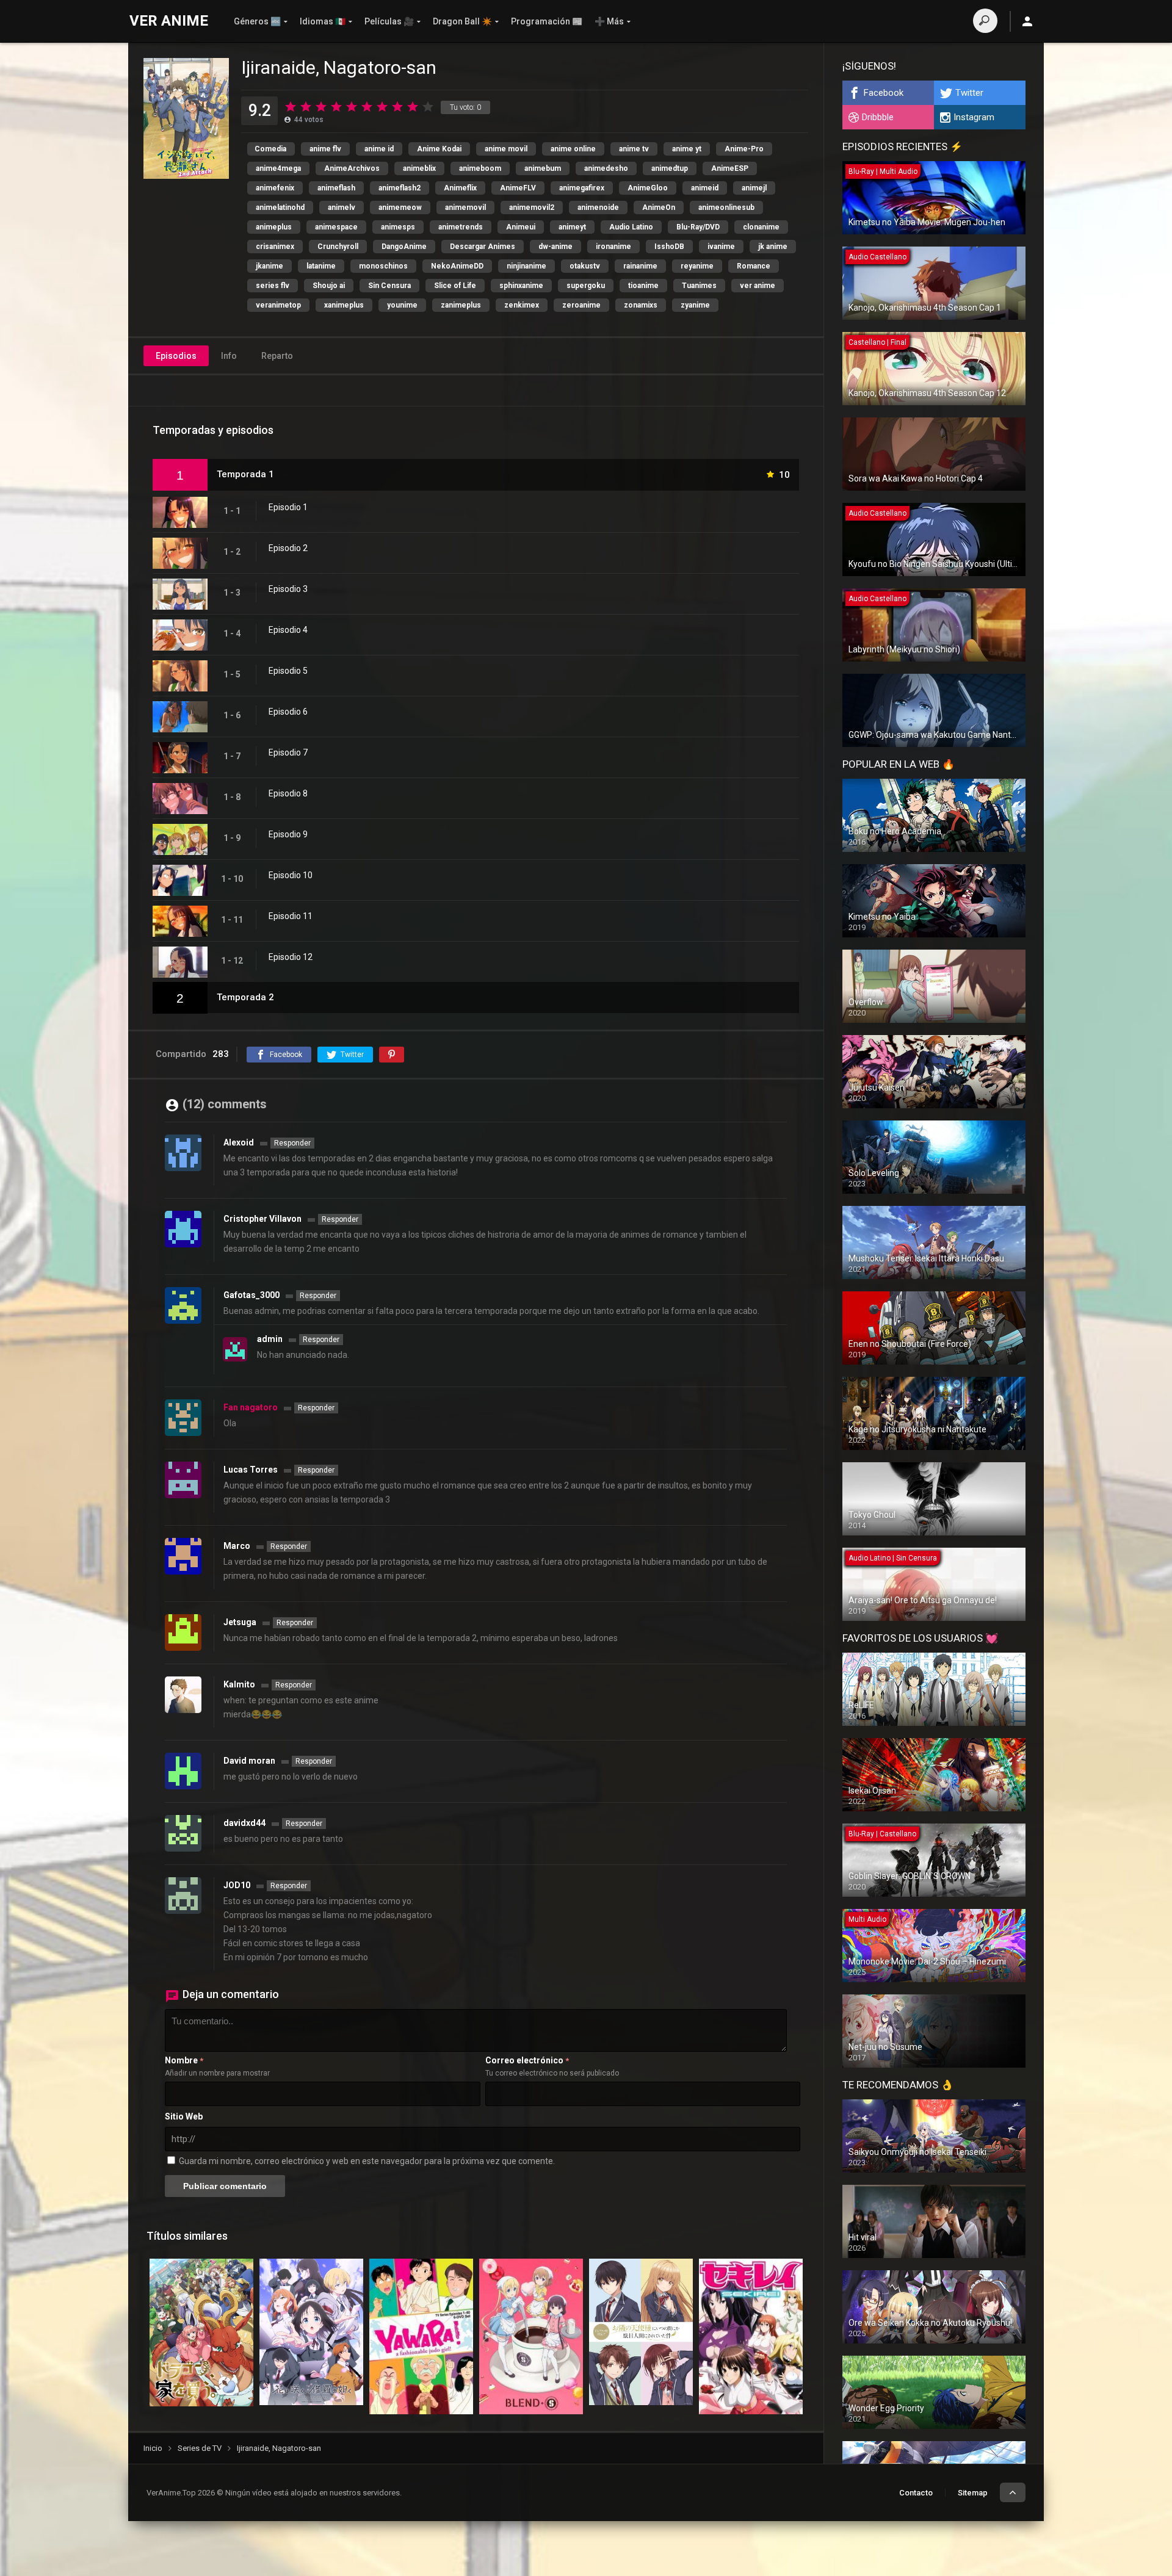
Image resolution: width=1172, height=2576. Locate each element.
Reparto (277, 356)
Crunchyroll (338, 247)
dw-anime (555, 247)
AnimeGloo (648, 188)
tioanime (643, 286)
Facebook (884, 93)
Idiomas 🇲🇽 (323, 21)
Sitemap (973, 2493)
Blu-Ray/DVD (698, 227)
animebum (543, 168)
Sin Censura (389, 286)
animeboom (480, 168)
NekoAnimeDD (457, 266)
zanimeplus (461, 305)
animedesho (606, 168)
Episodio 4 (288, 630)
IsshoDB (669, 247)
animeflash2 (400, 188)
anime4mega (278, 168)
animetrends (461, 227)
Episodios (176, 356)
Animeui (521, 227)
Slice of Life (455, 286)
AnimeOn (659, 207)
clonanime (761, 227)
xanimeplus (344, 305)
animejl (754, 188)
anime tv (634, 149)
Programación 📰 (547, 21)
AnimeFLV (518, 188)
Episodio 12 (291, 957)
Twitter (969, 93)
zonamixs (641, 305)
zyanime (695, 305)
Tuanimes (699, 286)
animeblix (419, 168)
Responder (292, 1143)
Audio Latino (631, 227)
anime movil (506, 149)
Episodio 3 (288, 589)
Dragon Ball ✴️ (462, 21)
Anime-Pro (744, 149)
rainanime (640, 266)
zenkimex (522, 305)
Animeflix (460, 188)
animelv (342, 207)
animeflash (336, 188)
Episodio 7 (288, 752)
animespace (336, 227)
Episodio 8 (288, 793)
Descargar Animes (483, 247)
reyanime (697, 266)
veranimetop (278, 305)
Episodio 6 (288, 712)
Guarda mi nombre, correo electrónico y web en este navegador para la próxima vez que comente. (367, 2161)
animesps (398, 227)
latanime (321, 266)
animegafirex (582, 188)
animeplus (274, 227)
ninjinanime (526, 266)
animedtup (670, 168)
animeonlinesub (726, 207)
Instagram (974, 117)
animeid (705, 188)
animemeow (400, 207)
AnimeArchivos (352, 168)
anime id (379, 149)
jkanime (269, 266)
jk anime (773, 247)
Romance (754, 266)
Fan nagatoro (251, 1407)
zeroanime (581, 305)
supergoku (586, 286)
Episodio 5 (288, 671)
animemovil (465, 207)
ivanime (721, 247)
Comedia (270, 149)
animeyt (572, 227)
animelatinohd (280, 207)
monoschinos (383, 266)
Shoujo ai (329, 286)
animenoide (598, 207)
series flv (273, 286)
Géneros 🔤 (257, 21)
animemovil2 (532, 207)
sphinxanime (521, 286)
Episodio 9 (288, 834)
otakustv (585, 266)
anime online (573, 149)
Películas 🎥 (389, 21)
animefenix (275, 188)
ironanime (613, 247)
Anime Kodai (439, 149)
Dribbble (878, 117)
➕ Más (609, 21)
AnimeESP (730, 168)
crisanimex (275, 247)
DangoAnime (404, 247)
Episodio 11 (291, 916)
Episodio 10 (291, 875)
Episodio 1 (288, 507)
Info (229, 356)
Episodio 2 (288, 548)
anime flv (325, 149)
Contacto (916, 2493)
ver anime (758, 286)
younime (402, 305)
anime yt (687, 149)
